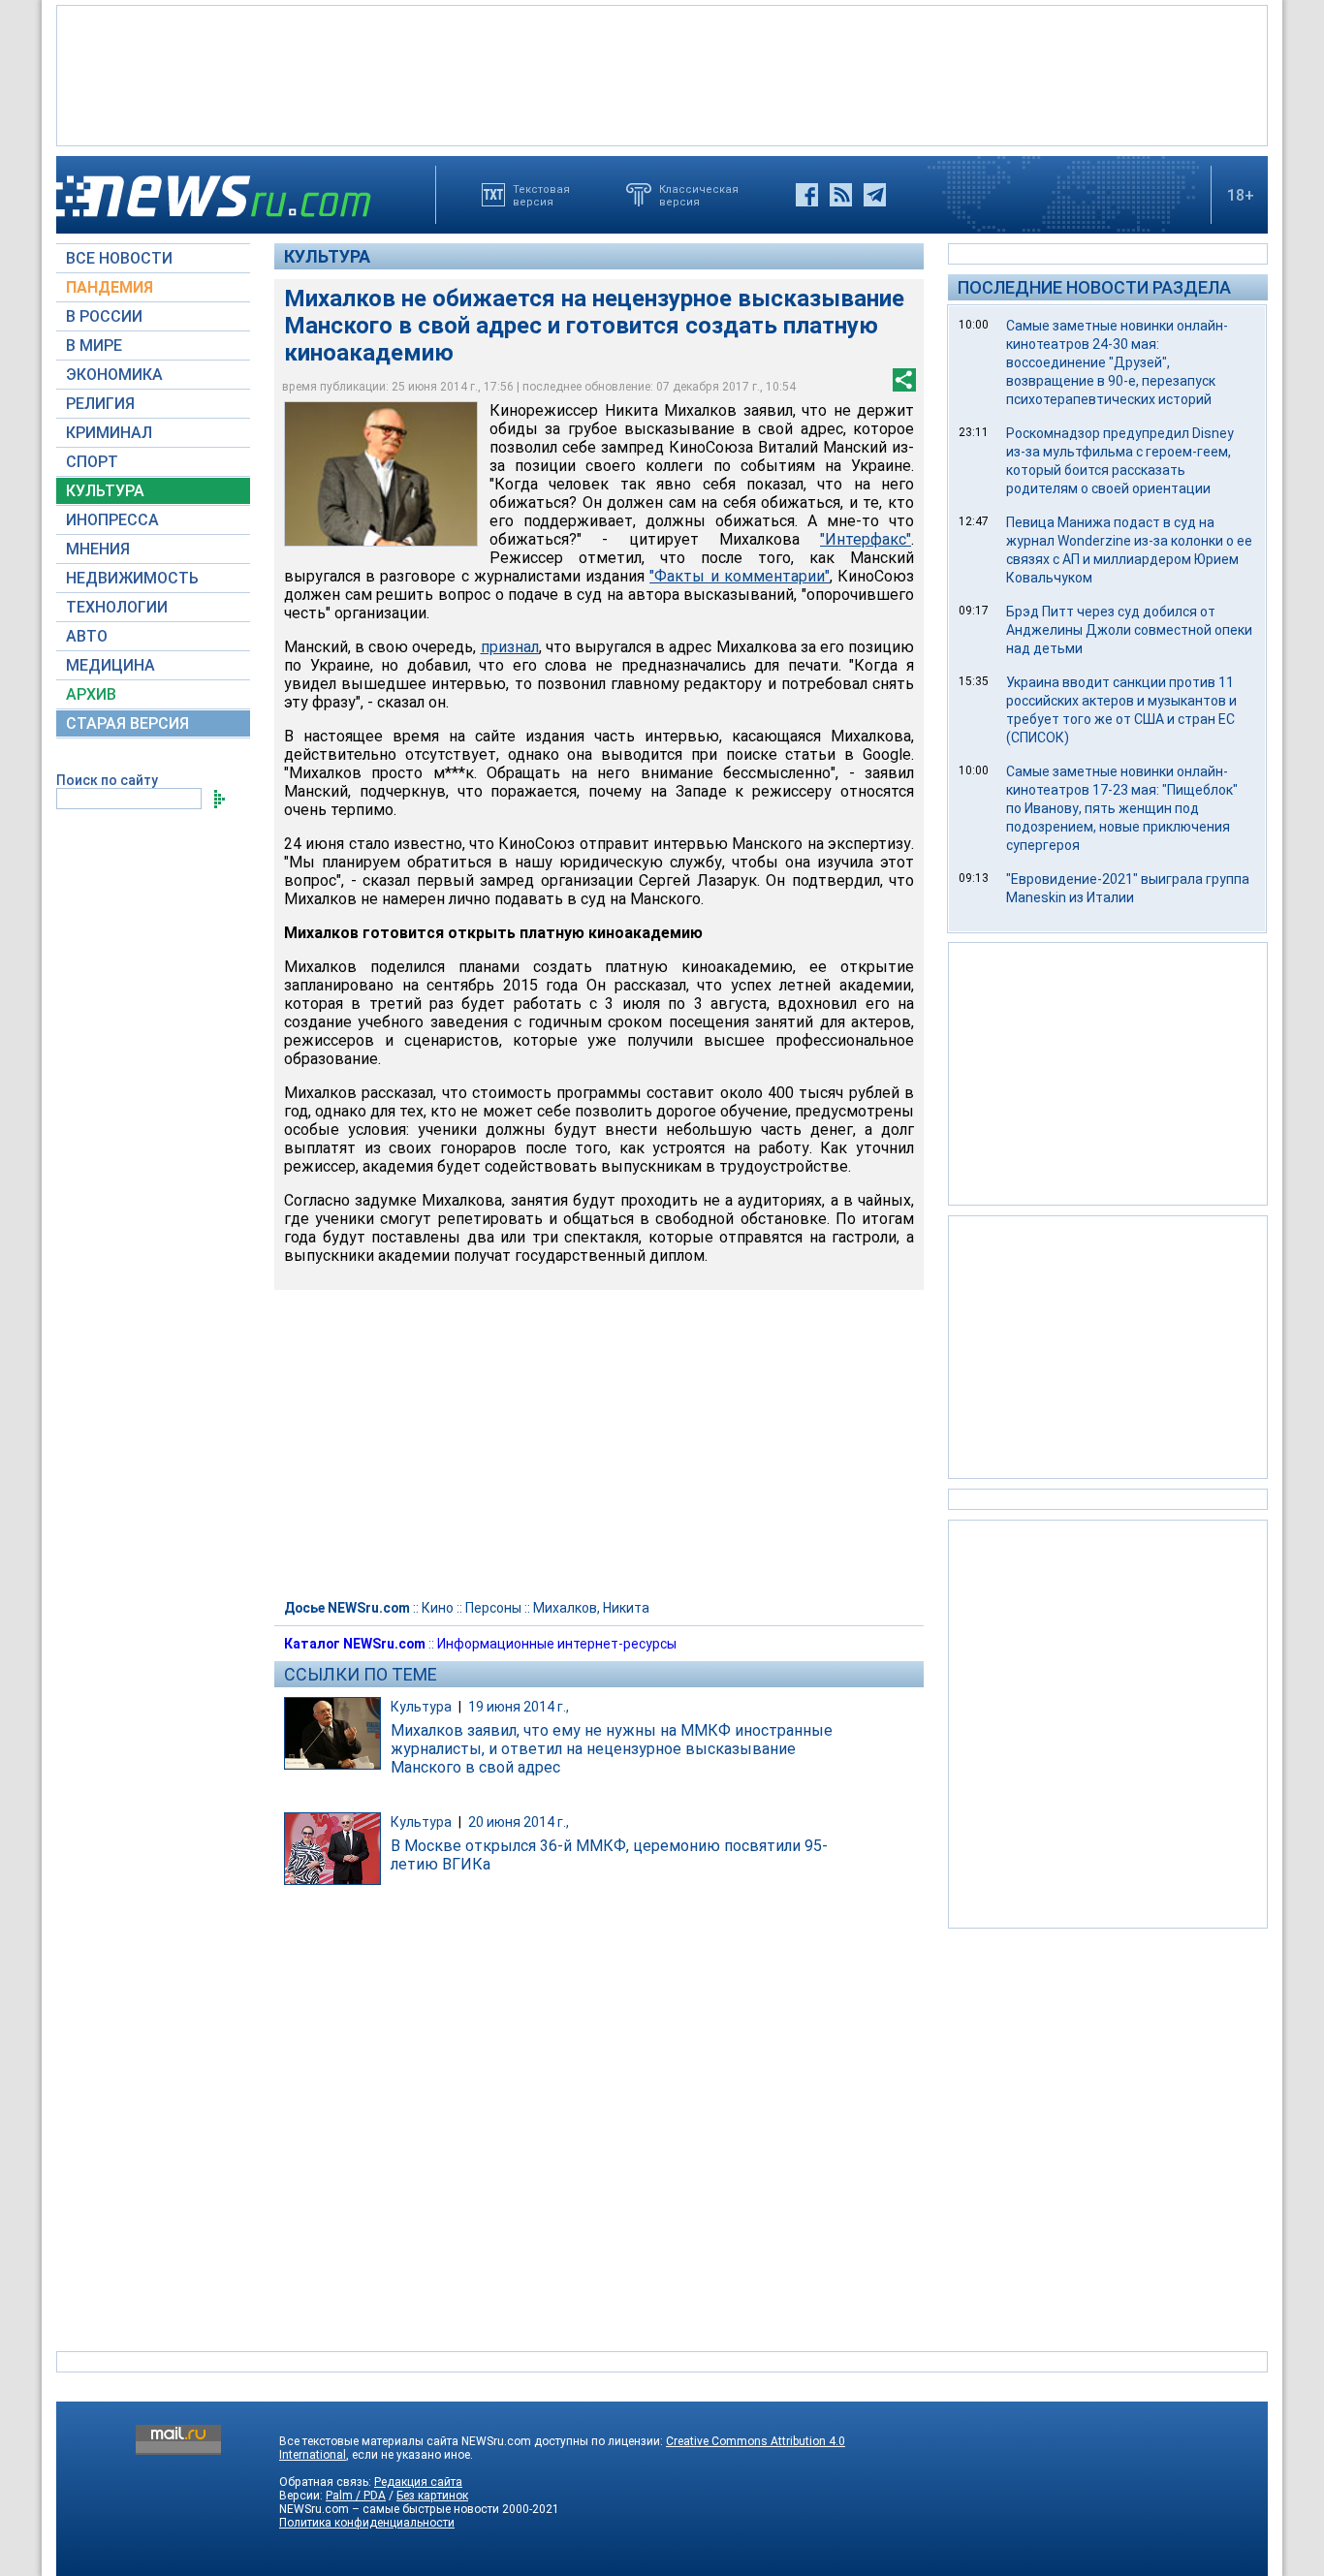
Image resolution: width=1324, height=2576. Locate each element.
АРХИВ (91, 694)
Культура (327, 256)
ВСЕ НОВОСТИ (119, 258)
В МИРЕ (94, 346)
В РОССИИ (104, 316)
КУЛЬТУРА (105, 491)
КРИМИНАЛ (109, 433)
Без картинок (432, 2496)
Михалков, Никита (591, 1608)
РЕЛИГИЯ (100, 404)
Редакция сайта (418, 2482)
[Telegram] (875, 195)
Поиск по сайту (107, 780)
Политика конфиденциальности (367, 2523)
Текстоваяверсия (541, 195)
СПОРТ (92, 462)
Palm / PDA (356, 2496)
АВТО (87, 636)
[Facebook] (807, 195)
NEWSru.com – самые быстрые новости (389, 2509)
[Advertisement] (662, 74)
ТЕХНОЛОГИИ (117, 607)
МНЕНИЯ (98, 549)
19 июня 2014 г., (519, 1707)
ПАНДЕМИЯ (110, 287)
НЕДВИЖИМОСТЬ (132, 578)
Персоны (493, 1608)
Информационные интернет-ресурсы (557, 1644)
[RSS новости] (841, 195)
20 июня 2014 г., (519, 1822)
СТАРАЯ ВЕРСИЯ (127, 723)
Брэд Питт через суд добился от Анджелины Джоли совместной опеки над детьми (1129, 630)
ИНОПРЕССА (112, 520)
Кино (438, 1608)
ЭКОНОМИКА (114, 375)
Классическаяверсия (699, 195)
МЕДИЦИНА (110, 665)
